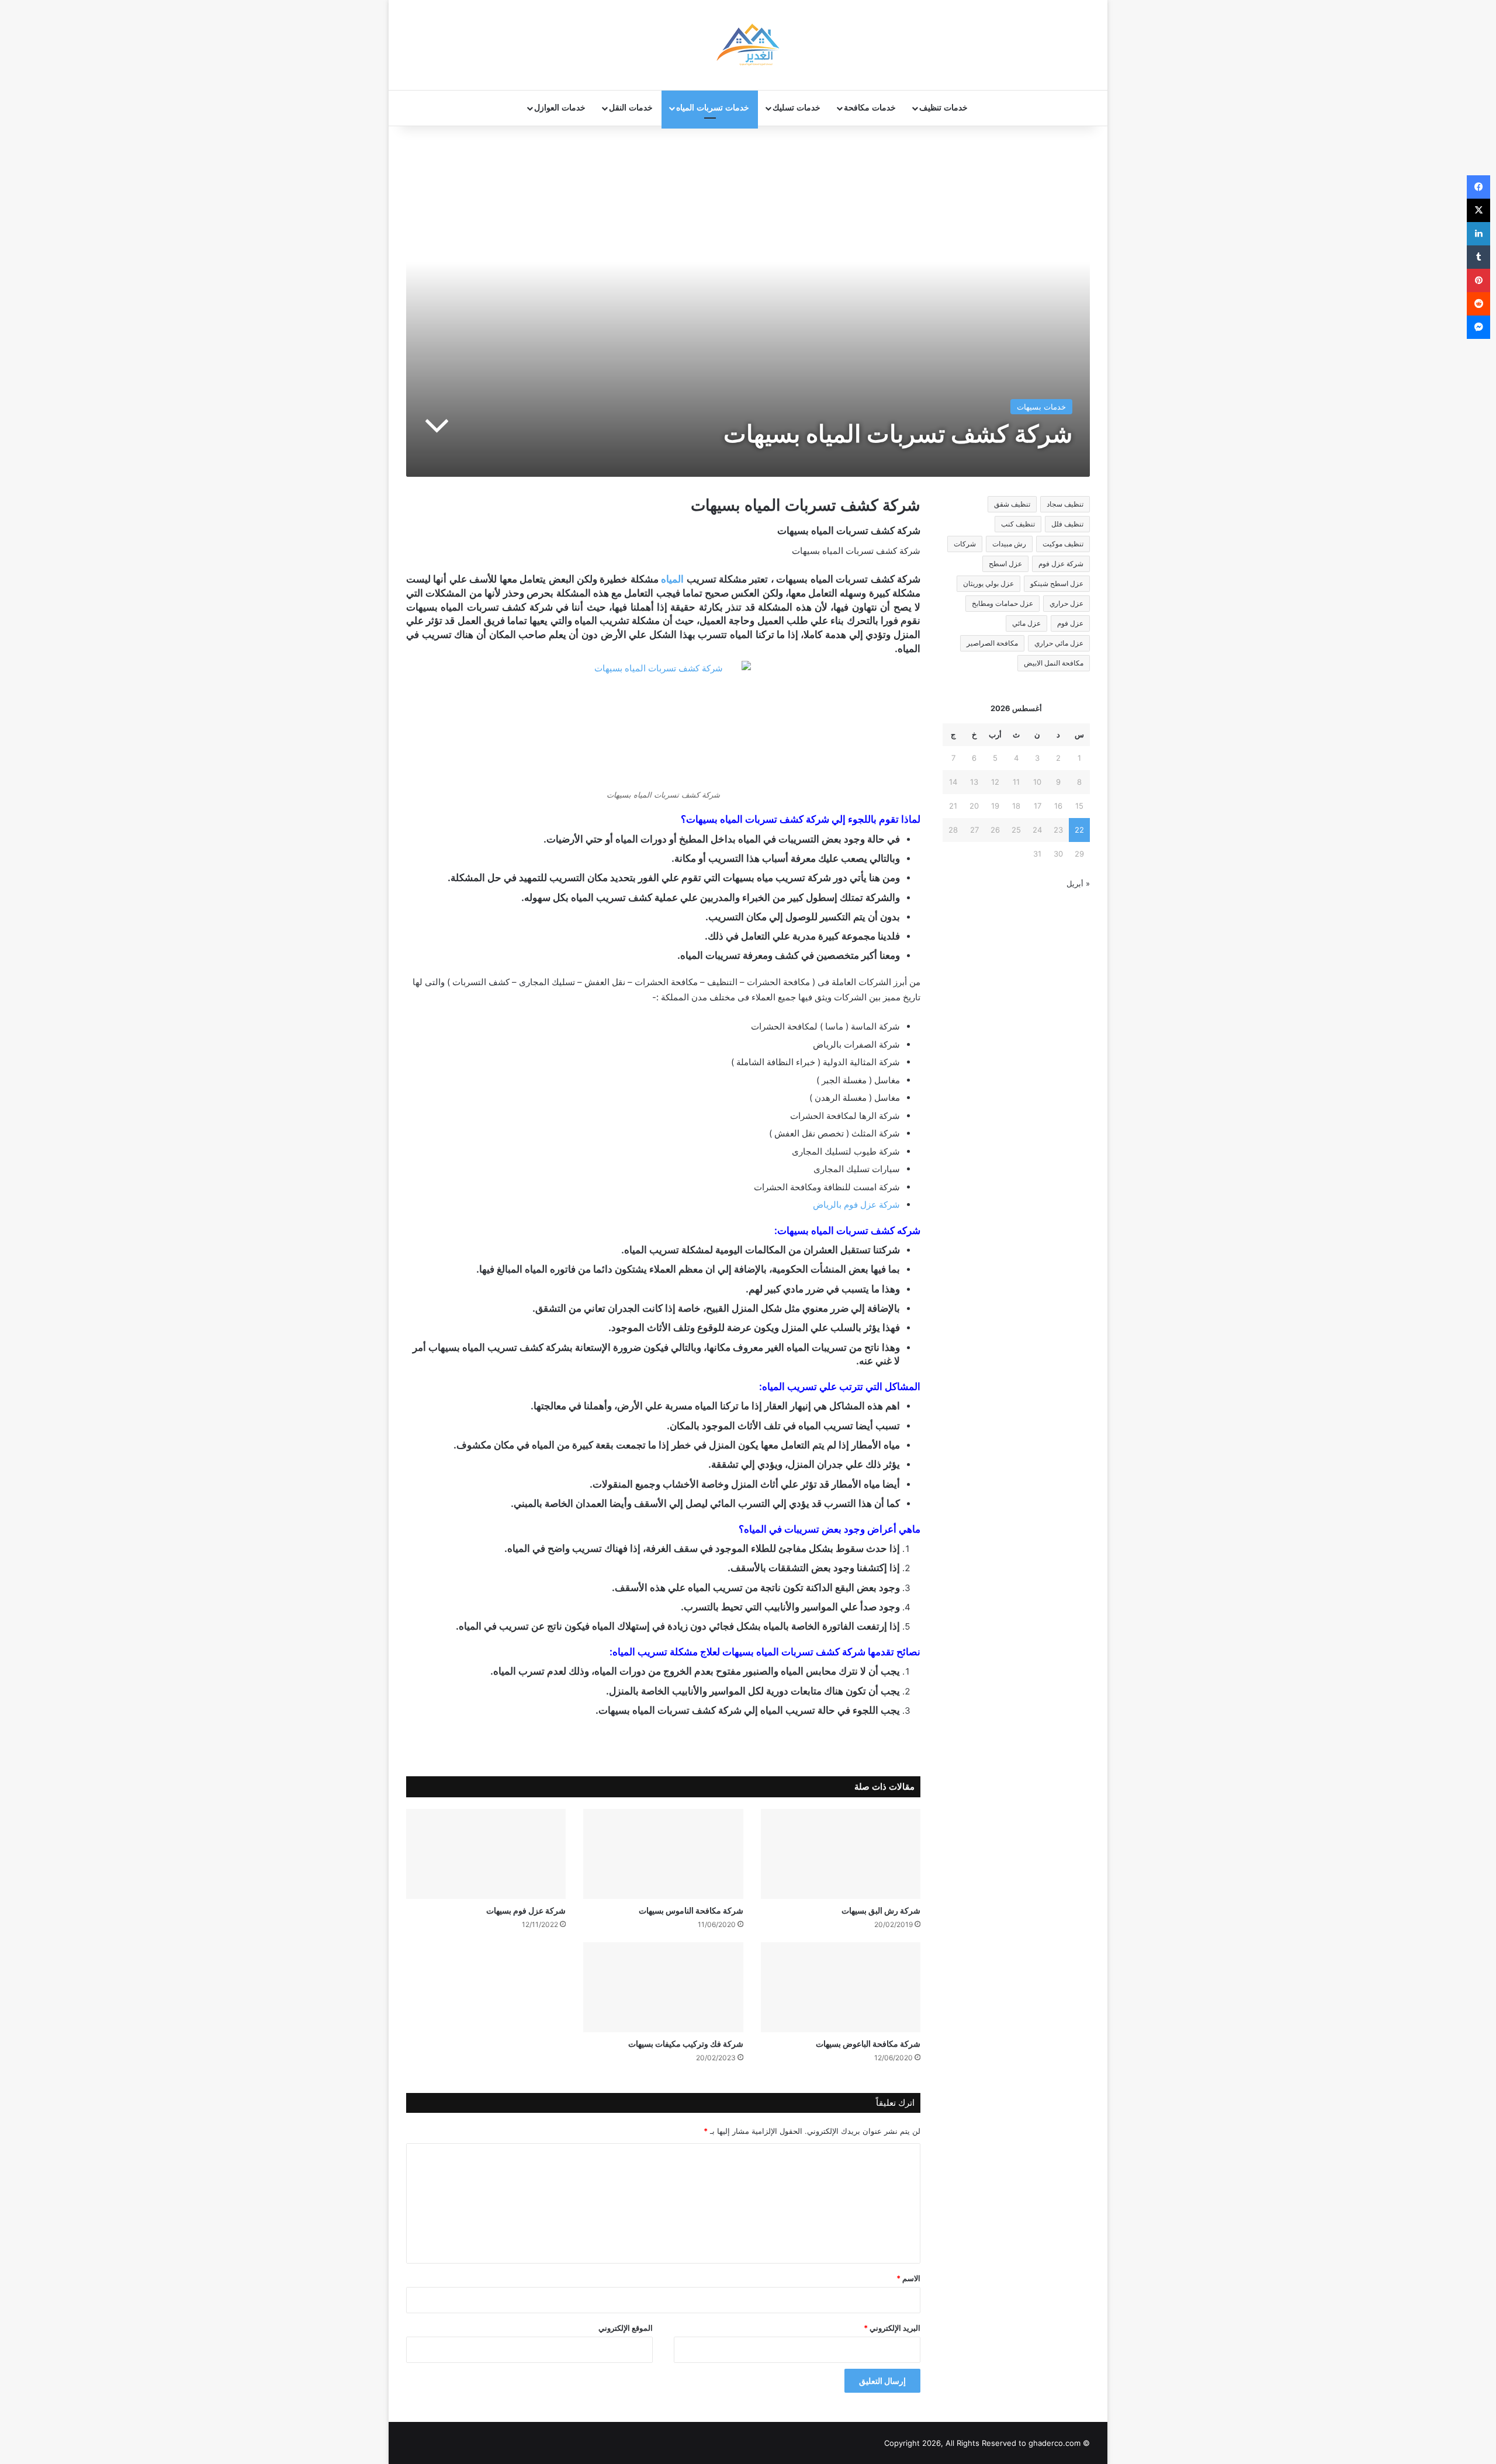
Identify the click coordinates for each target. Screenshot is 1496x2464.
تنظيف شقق (1012, 504)
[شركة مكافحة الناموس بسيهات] (663, 1854)
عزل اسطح (1005, 564)
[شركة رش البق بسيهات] (841, 1854)
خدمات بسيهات (1041, 407)
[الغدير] (748, 45)
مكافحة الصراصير (992, 643)
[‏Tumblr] (1478, 257)
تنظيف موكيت (1063, 544)
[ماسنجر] (1478, 327)
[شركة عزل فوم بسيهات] (486, 1854)
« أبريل (1078, 883)
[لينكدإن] (1478, 234)
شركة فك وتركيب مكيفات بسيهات (686, 2044)
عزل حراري (1066, 603)
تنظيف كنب (1018, 524)
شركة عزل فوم (1061, 564)
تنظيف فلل (1067, 524)
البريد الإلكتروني (892, 2328)
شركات (965, 544)
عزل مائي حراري (1059, 643)
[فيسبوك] (1478, 187)
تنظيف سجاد (1065, 504)
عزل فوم (1070, 623)
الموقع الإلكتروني (626, 2328)
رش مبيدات (1009, 544)
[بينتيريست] (1478, 280)
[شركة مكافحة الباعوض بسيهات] (841, 1987)
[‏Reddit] (1478, 304)
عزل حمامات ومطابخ (1002, 603)
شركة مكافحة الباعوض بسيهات (868, 2044)
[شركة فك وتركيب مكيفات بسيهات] (663, 1987)
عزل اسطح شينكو (1057, 583)
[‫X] (1478, 210)
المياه (672, 579)
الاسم (908, 2278)
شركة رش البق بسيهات (881, 1910)
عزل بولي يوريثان (988, 583)
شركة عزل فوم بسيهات (526, 1910)
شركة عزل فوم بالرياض (856, 1205)
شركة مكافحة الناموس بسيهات (691, 1910)
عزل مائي (1026, 623)
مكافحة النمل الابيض (1054, 663)
